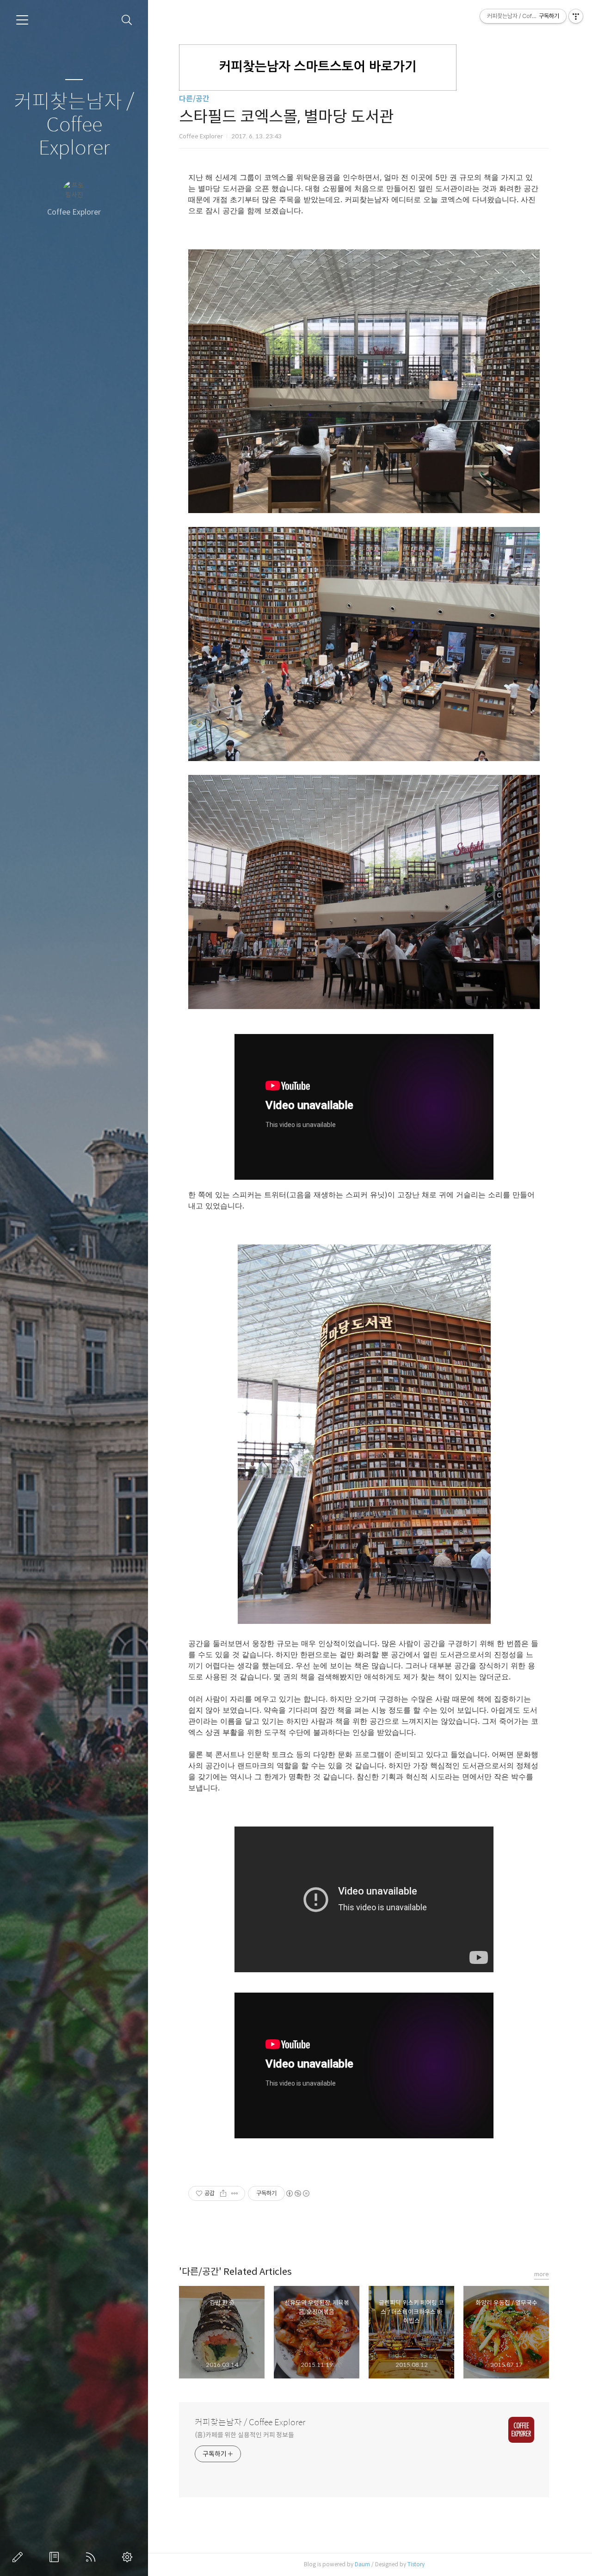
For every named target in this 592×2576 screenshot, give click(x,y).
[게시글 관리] (235, 2193)
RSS (92, 2557)
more (542, 2274)
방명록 (56, 2557)
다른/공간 (194, 99)
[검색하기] (127, 20)
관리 (129, 2557)
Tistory (416, 2564)
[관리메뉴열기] (576, 16)
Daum (362, 2564)
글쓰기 (19, 2557)
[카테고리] (22, 20)
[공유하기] (223, 2193)
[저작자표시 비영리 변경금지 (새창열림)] (297, 2193)
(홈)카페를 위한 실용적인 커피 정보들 (244, 2435)
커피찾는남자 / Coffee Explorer (74, 125)
